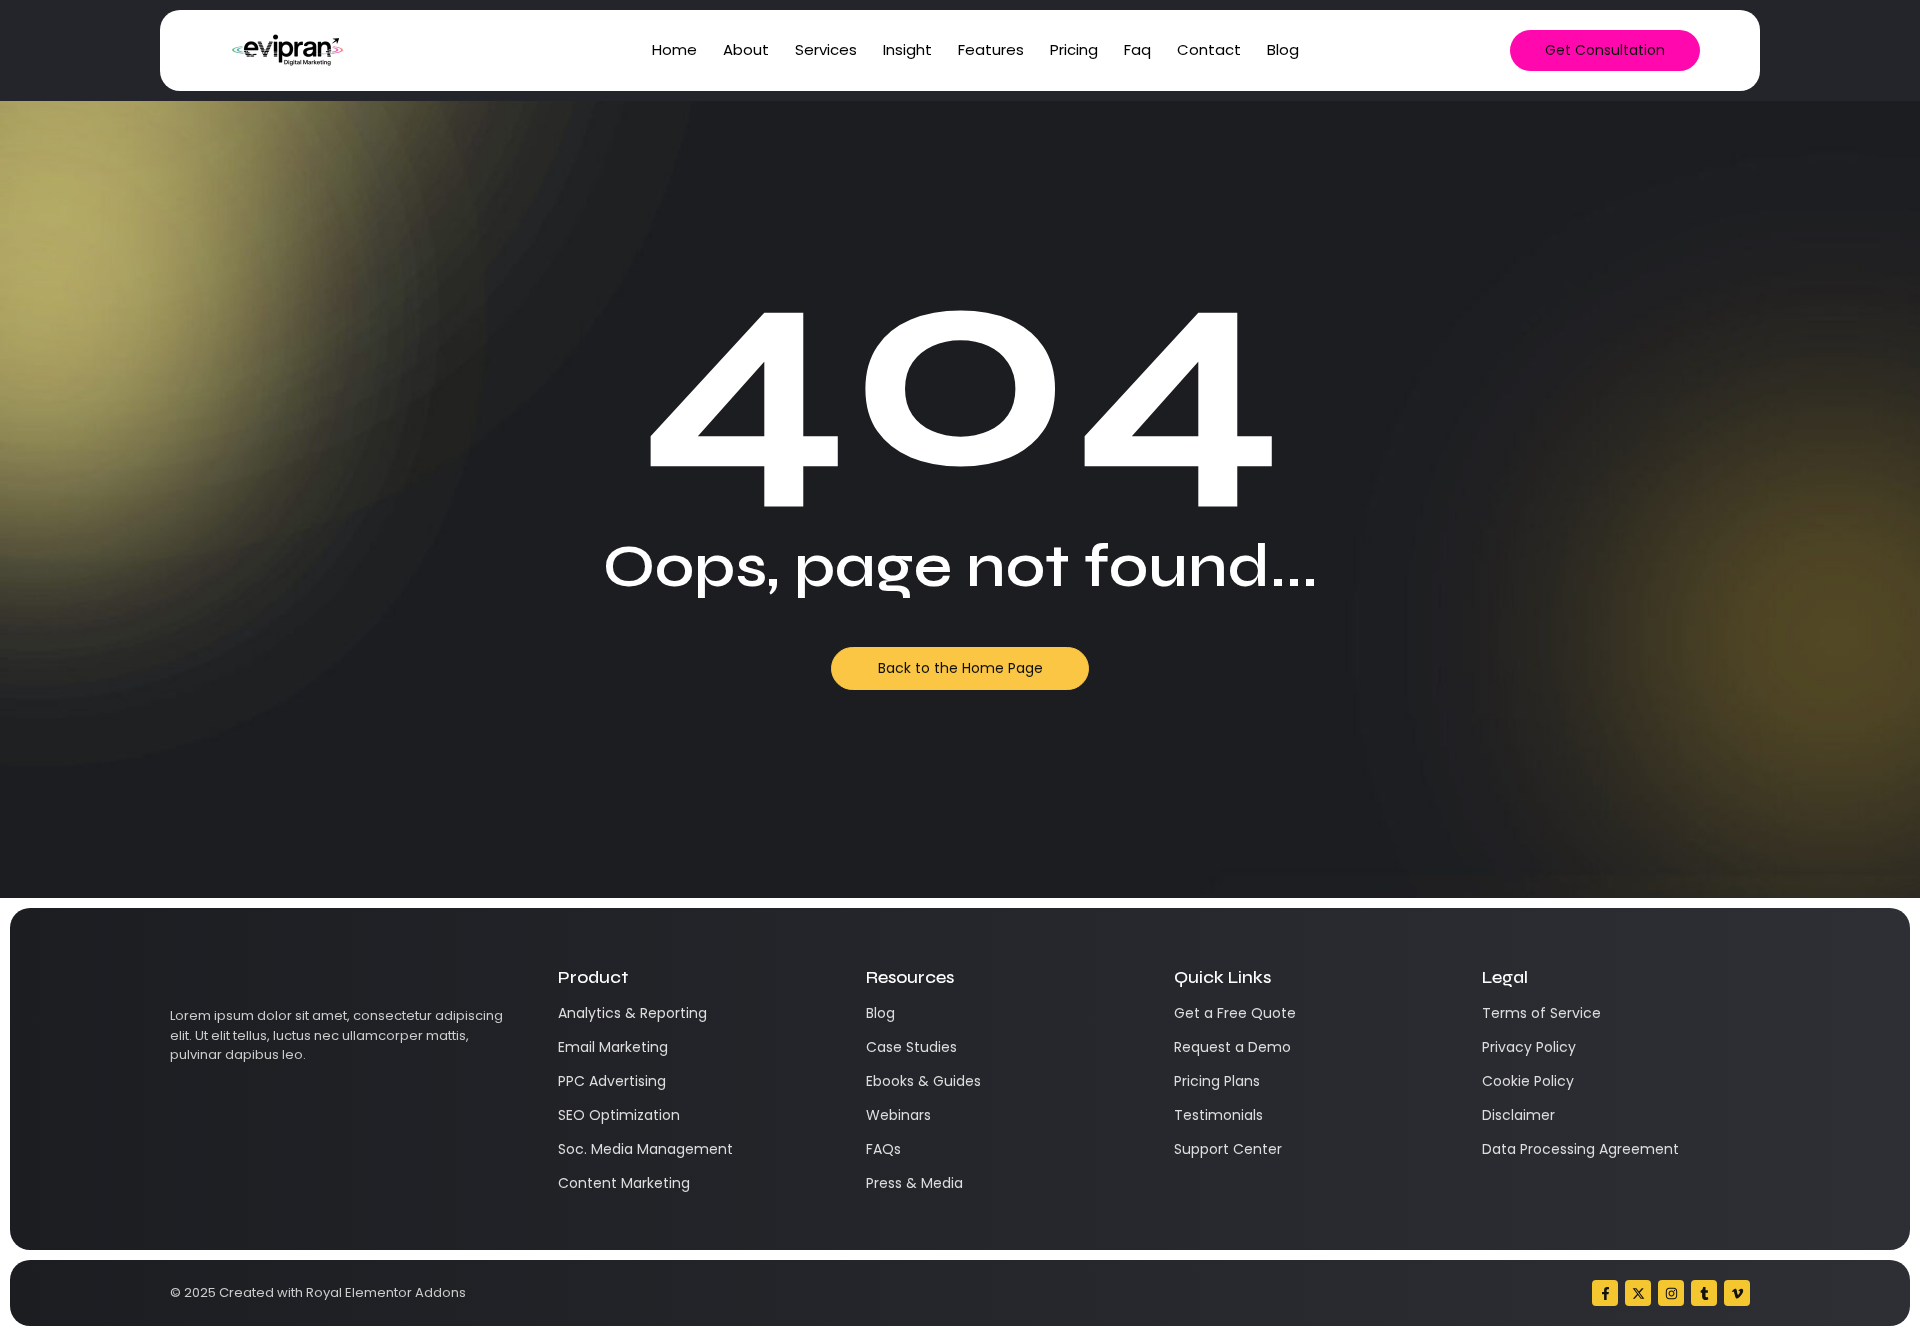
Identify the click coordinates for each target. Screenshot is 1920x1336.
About (746, 49)
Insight (907, 49)
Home (674, 49)
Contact (1209, 49)
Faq (1137, 49)
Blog (1283, 49)
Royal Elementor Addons (386, 1292)
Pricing (1074, 49)
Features (991, 49)
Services (826, 49)
